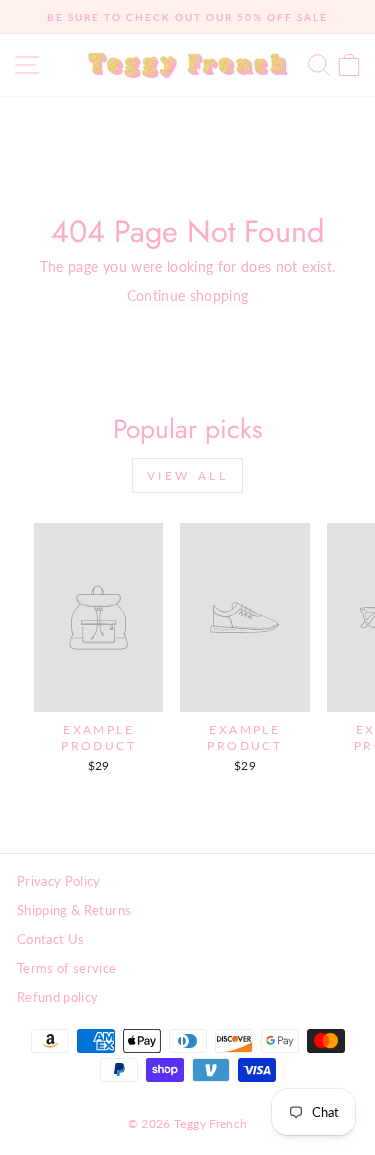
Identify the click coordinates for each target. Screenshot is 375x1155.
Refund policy (58, 997)
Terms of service (67, 968)
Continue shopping (188, 295)
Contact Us (50, 939)
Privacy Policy (59, 881)
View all (188, 475)
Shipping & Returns (74, 910)
